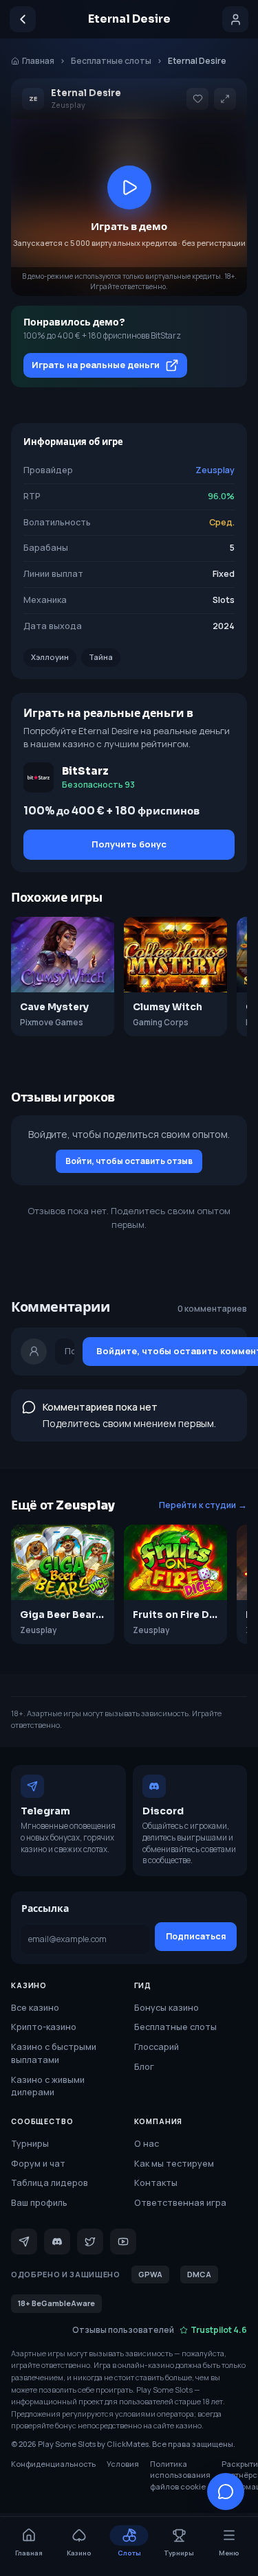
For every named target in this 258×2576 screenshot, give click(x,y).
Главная (38, 61)
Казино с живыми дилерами (48, 2086)
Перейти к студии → (203, 1505)
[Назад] (23, 19)
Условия (123, 2464)
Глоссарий (157, 2047)
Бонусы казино (166, 2008)
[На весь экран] (225, 99)
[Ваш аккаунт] (235, 19)
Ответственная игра (180, 2203)
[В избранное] (197, 99)
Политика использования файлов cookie (180, 2475)
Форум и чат (38, 2164)
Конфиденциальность (53, 2464)
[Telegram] (24, 2242)
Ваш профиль (39, 2203)
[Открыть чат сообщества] (226, 2492)
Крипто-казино (44, 2027)
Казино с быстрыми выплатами (54, 2053)
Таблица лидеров (50, 2183)
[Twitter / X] (90, 2242)
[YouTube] (123, 2242)
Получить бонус (129, 844)
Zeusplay (215, 470)
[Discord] (57, 2242)
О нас (147, 2144)
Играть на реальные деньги (96, 365)
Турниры (30, 2144)
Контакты (156, 2183)
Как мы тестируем (174, 2164)
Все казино (35, 2008)
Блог (144, 2067)
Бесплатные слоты (111, 61)
